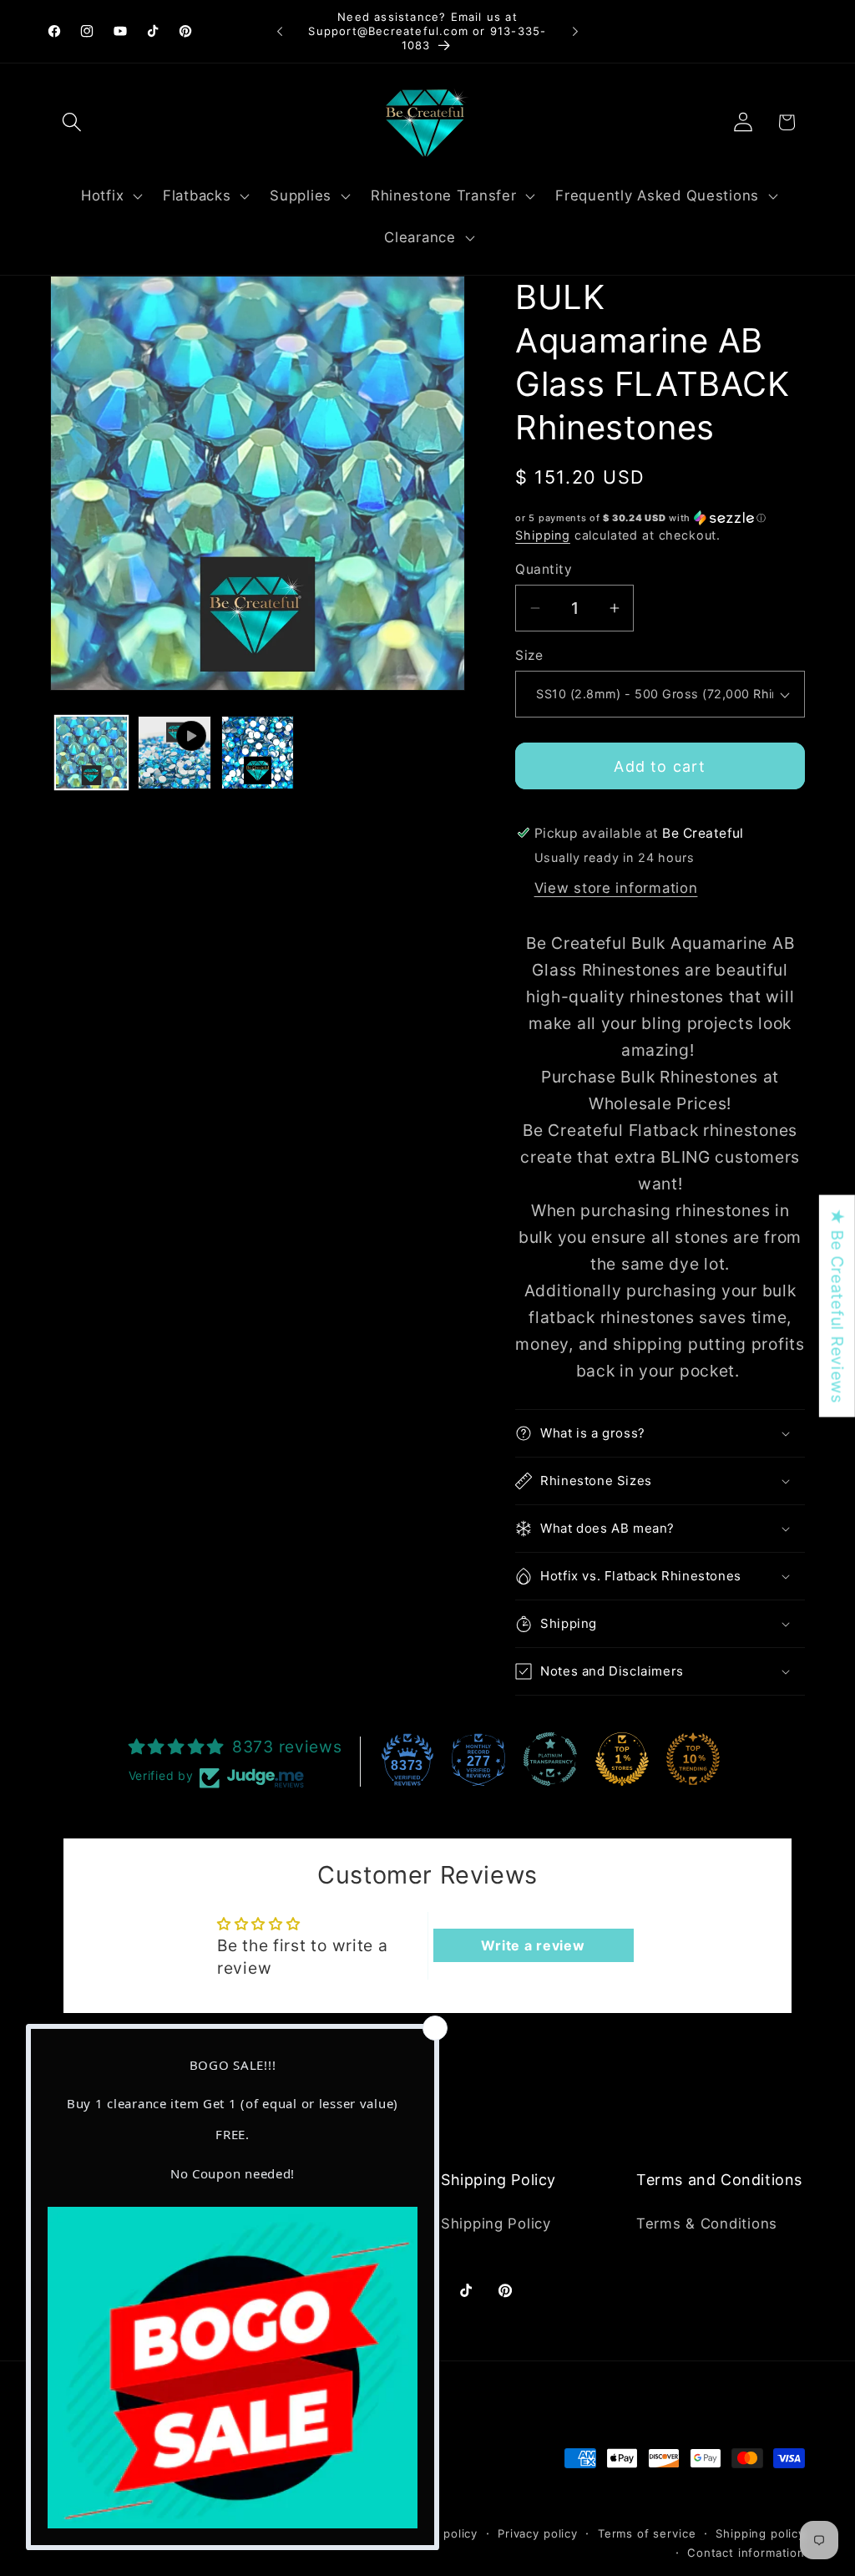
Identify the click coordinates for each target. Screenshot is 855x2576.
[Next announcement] (575, 32)
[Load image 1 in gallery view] (91, 752)
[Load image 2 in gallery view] (258, 752)
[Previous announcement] (280, 32)
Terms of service (647, 2533)
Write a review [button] (533, 1945)
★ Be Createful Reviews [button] (837, 1306)
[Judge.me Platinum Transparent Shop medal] (550, 1759)
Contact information (746, 2553)
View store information (616, 888)
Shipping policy (760, 2533)
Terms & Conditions (707, 2224)
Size (529, 655)
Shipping (543, 535)
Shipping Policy (496, 2224)
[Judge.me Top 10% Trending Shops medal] (693, 1759)
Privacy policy (538, 2533)
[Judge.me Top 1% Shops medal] (622, 1759)
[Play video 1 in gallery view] (174, 752)
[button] (72, 122)
